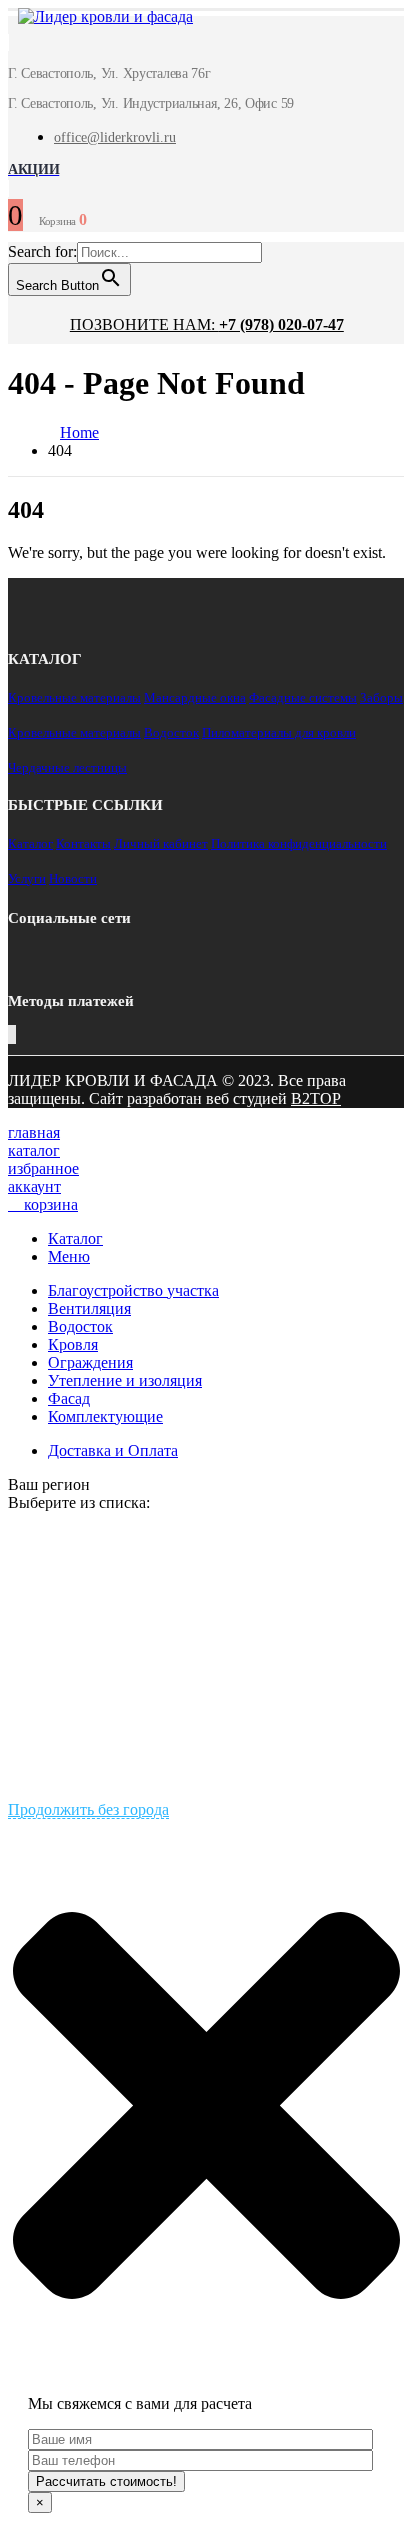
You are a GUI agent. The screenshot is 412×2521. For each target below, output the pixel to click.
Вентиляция (89, 1308)
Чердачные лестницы (67, 767)
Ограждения (90, 1362)
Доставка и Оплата (113, 1450)
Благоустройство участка (133, 1290)
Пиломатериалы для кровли (279, 732)
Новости (73, 878)
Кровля (73, 1344)
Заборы (381, 697)
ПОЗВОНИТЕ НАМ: (207, 324)
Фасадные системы (303, 697)
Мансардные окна (195, 697)
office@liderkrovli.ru (115, 137)
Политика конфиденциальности (299, 843)
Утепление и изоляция (125, 1380)
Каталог (30, 843)
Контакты (83, 843)
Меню (69, 1256)
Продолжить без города (88, 1809)
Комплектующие (105, 1416)
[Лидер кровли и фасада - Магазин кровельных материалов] (95, 19)
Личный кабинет (161, 843)
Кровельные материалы (74, 697)
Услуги (27, 878)
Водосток (171, 732)
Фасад (69, 1398)
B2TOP (316, 1098)
